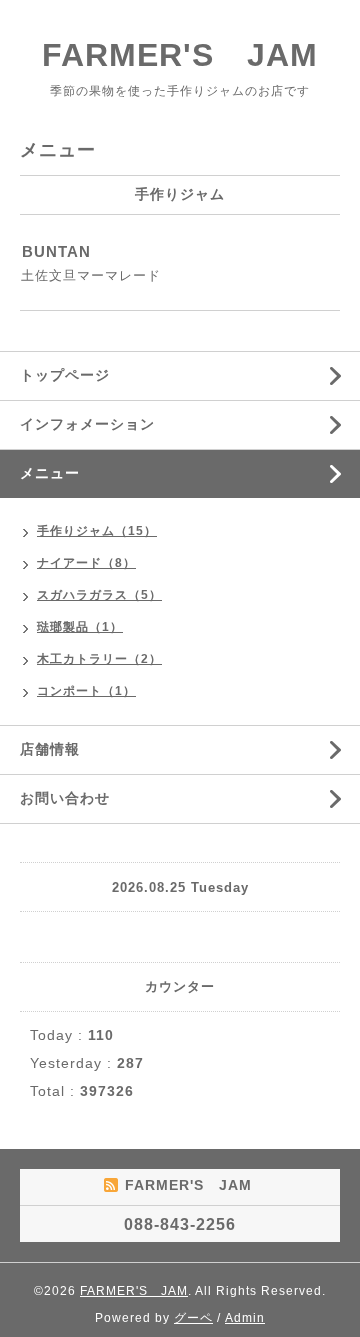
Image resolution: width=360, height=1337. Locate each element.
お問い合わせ (65, 798)
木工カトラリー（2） (99, 659)
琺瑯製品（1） (80, 627)
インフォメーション (87, 424)
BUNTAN (56, 251)
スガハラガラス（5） (99, 595)
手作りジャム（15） (97, 531)
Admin (245, 1318)
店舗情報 (50, 749)
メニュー (50, 473)
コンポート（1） (86, 691)
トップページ (65, 375)
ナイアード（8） (86, 563)
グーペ (193, 1318)
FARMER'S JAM (180, 55)
